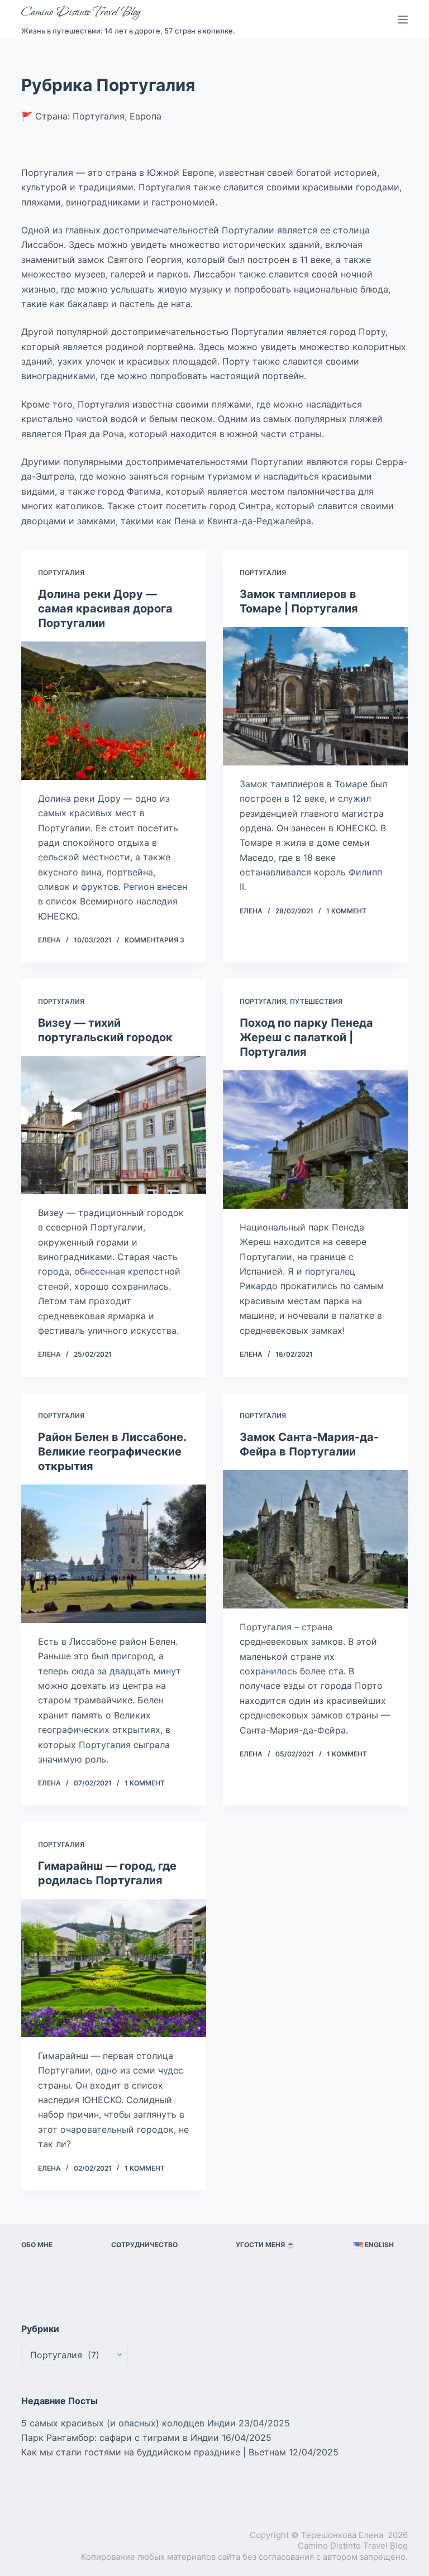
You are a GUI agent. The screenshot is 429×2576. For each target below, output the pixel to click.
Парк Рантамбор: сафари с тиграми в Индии (120, 2438)
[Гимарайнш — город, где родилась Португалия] (114, 1968)
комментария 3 (154, 940)
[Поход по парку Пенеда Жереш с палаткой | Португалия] (315, 1139)
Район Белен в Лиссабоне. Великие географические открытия (112, 1452)
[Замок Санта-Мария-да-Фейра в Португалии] (315, 1539)
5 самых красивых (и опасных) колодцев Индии (128, 2423)
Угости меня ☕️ (265, 2245)
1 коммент (346, 911)
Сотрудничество (144, 2245)
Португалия (61, 573)
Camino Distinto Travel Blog (80, 12)
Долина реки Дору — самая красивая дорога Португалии (105, 609)
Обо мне (37, 2245)
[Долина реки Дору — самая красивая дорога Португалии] (114, 711)
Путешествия (316, 1001)
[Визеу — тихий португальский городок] (114, 1125)
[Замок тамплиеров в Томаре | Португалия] (315, 696)
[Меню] (403, 20)
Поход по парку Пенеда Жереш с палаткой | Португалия (306, 1037)
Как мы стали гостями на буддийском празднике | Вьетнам (154, 2452)
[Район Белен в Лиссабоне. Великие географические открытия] (114, 1554)
